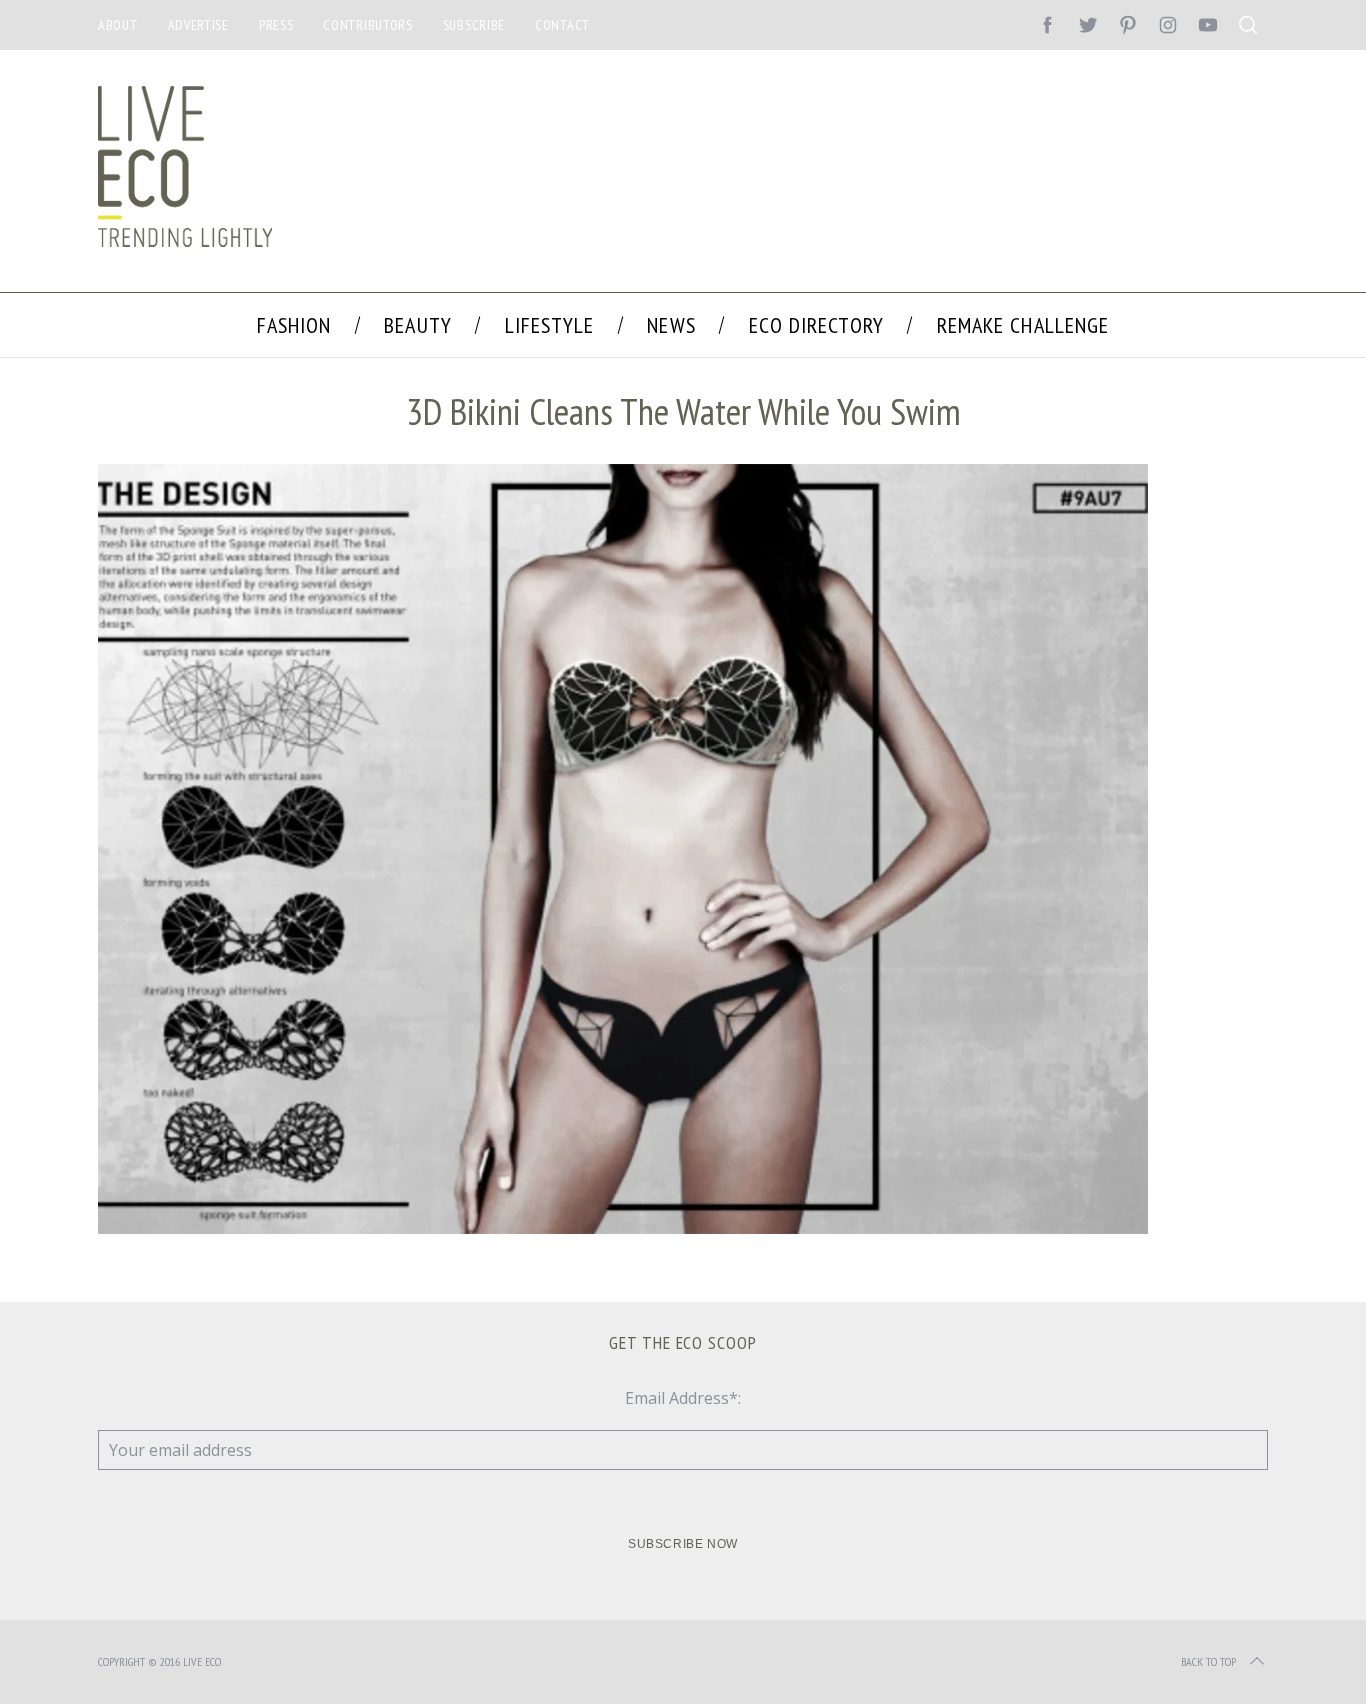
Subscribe (474, 25)
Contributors (367, 25)
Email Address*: (683, 1398)
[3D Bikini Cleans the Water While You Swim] (623, 1228)
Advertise (198, 25)
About (118, 25)
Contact (562, 25)
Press (276, 25)
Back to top (1208, 1661)
